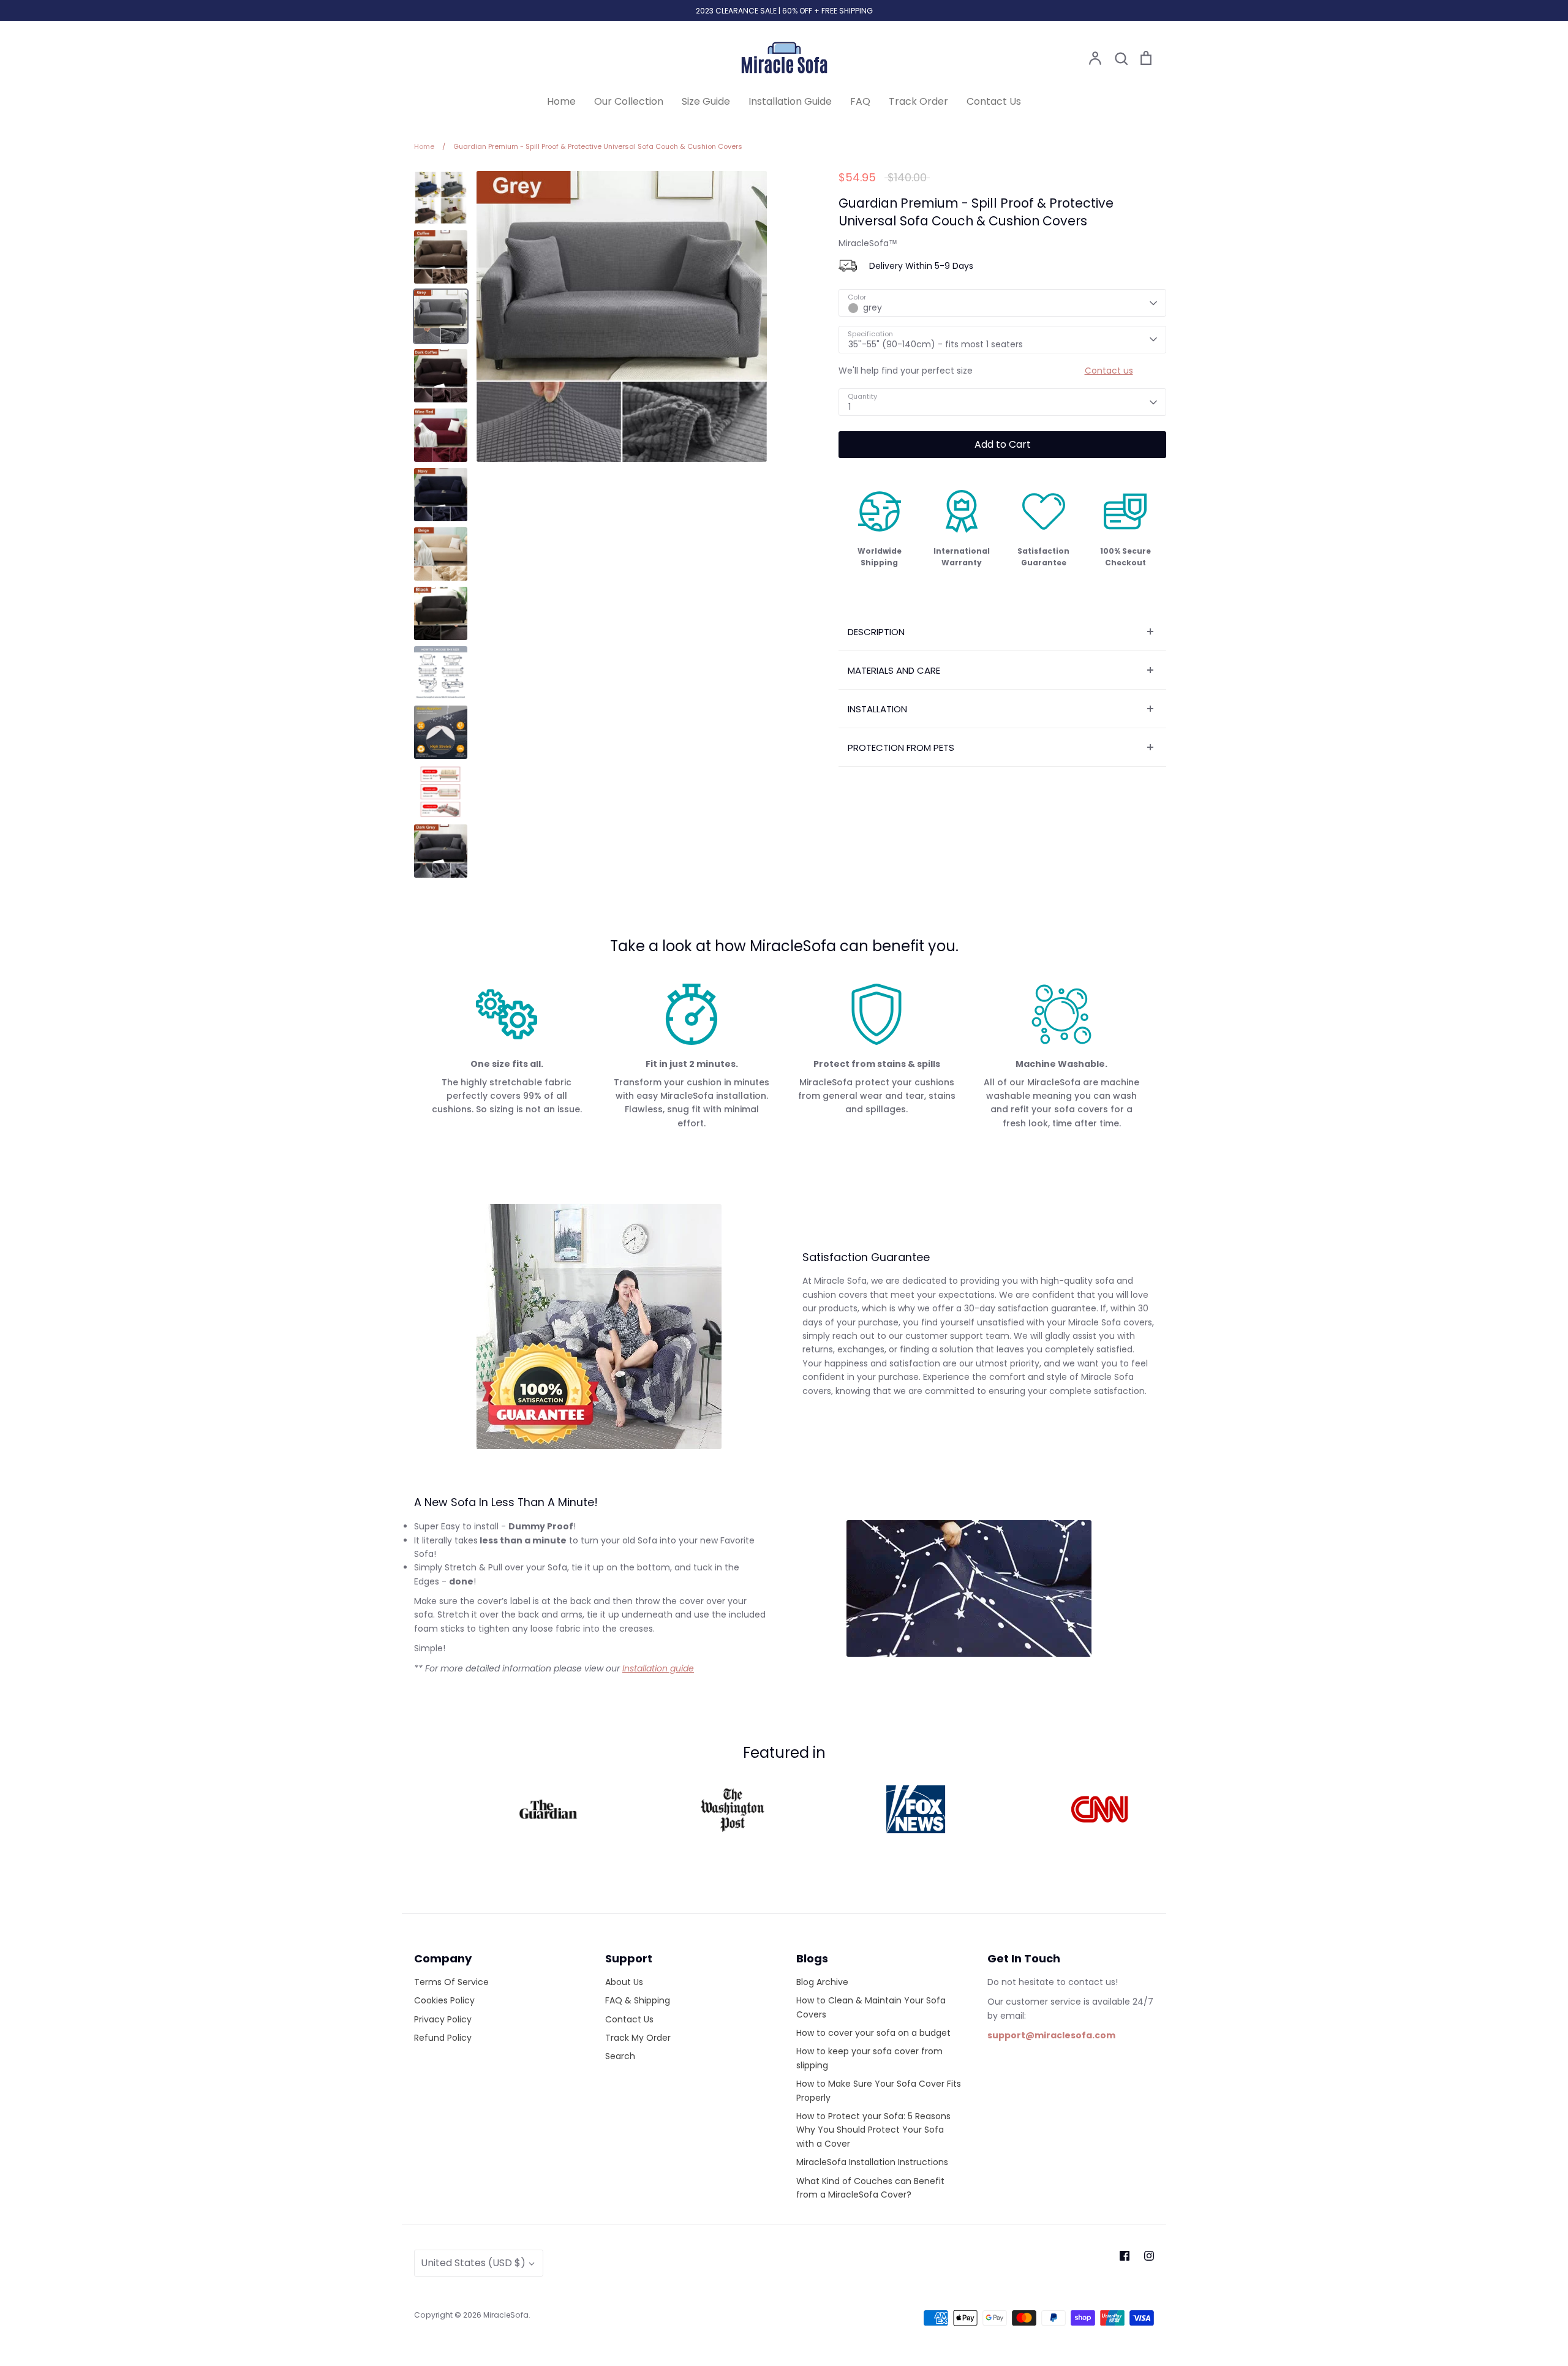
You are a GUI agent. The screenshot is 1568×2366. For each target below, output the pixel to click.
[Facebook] (1125, 2256)
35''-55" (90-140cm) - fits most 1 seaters (936, 344)
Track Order (918, 101)
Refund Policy (443, 2038)
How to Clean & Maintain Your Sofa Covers (871, 2007)
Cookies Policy (444, 2000)
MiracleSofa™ (868, 243)
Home (561, 101)
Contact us (1109, 371)
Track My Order (638, 2038)
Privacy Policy (443, 2019)
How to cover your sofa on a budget (873, 2033)
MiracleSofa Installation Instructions (872, 2162)
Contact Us (994, 101)
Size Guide (706, 101)
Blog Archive (822, 1982)
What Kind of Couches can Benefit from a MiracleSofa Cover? (870, 2188)
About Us (624, 1982)
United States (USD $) (473, 2263)
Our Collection (629, 101)
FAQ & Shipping (638, 2000)
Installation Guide (790, 101)
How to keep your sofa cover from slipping (869, 2058)
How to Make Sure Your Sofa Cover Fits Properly (879, 2090)
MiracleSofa (506, 2315)
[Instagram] (1149, 2256)
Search (620, 2056)
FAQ (860, 101)
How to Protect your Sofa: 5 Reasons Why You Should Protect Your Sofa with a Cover (873, 2130)
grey (873, 307)
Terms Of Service (451, 1982)
